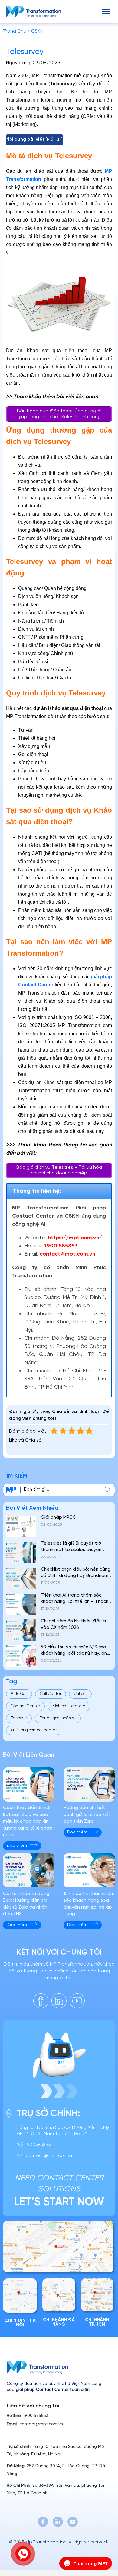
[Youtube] (73, 2522)
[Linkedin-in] (58, 2522)
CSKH (37, 31)
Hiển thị (54, 140)
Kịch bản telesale (69, 1706)
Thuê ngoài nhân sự (58, 1718)
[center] (108, 1490)
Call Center (51, 1694)
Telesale (19, 1718)
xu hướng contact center (34, 1730)
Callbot (80, 1694)
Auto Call (19, 1694)
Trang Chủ (15, 31)
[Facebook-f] (43, 2522)
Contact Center (25, 1706)
